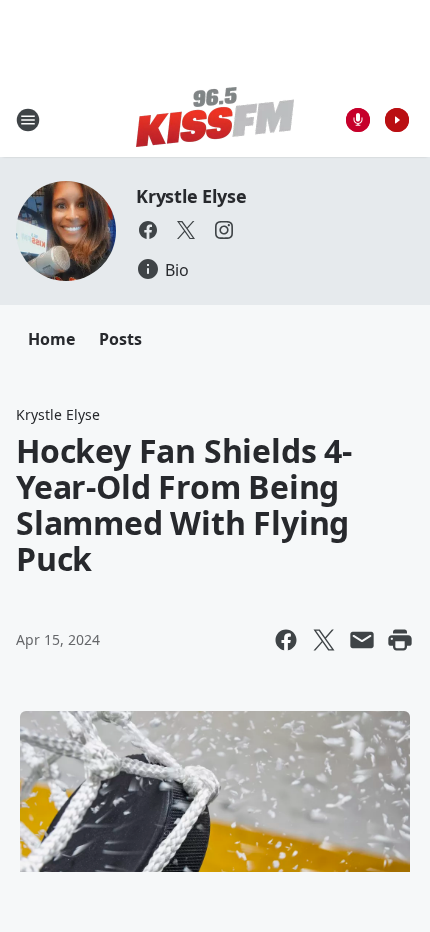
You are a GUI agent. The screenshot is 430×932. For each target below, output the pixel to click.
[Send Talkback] (358, 120)
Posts (120, 339)
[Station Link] (215, 119)
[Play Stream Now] (397, 120)
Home (51, 339)
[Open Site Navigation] (28, 120)
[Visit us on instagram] (224, 230)
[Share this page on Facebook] (286, 640)
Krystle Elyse (191, 196)
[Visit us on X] (186, 230)
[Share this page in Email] (362, 640)
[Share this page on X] (324, 640)
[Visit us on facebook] (148, 230)
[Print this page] (400, 640)
